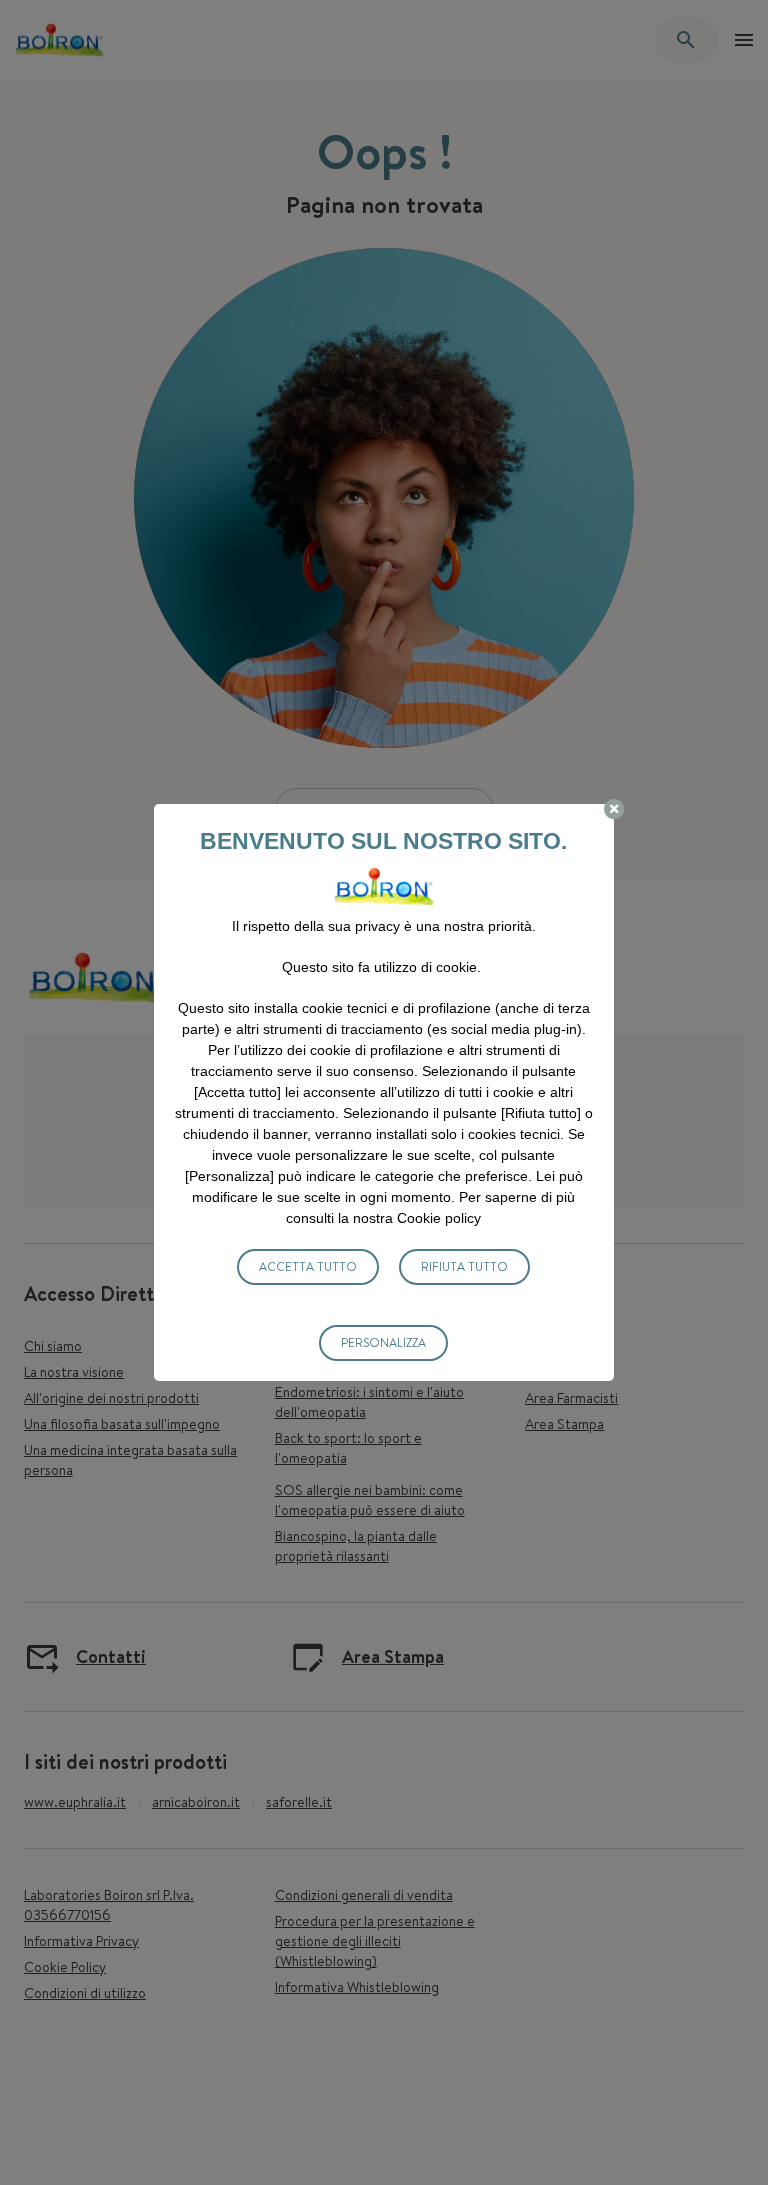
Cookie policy (439, 1218)
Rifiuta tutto (464, 1266)
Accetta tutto (308, 1266)
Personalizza (383, 1342)
